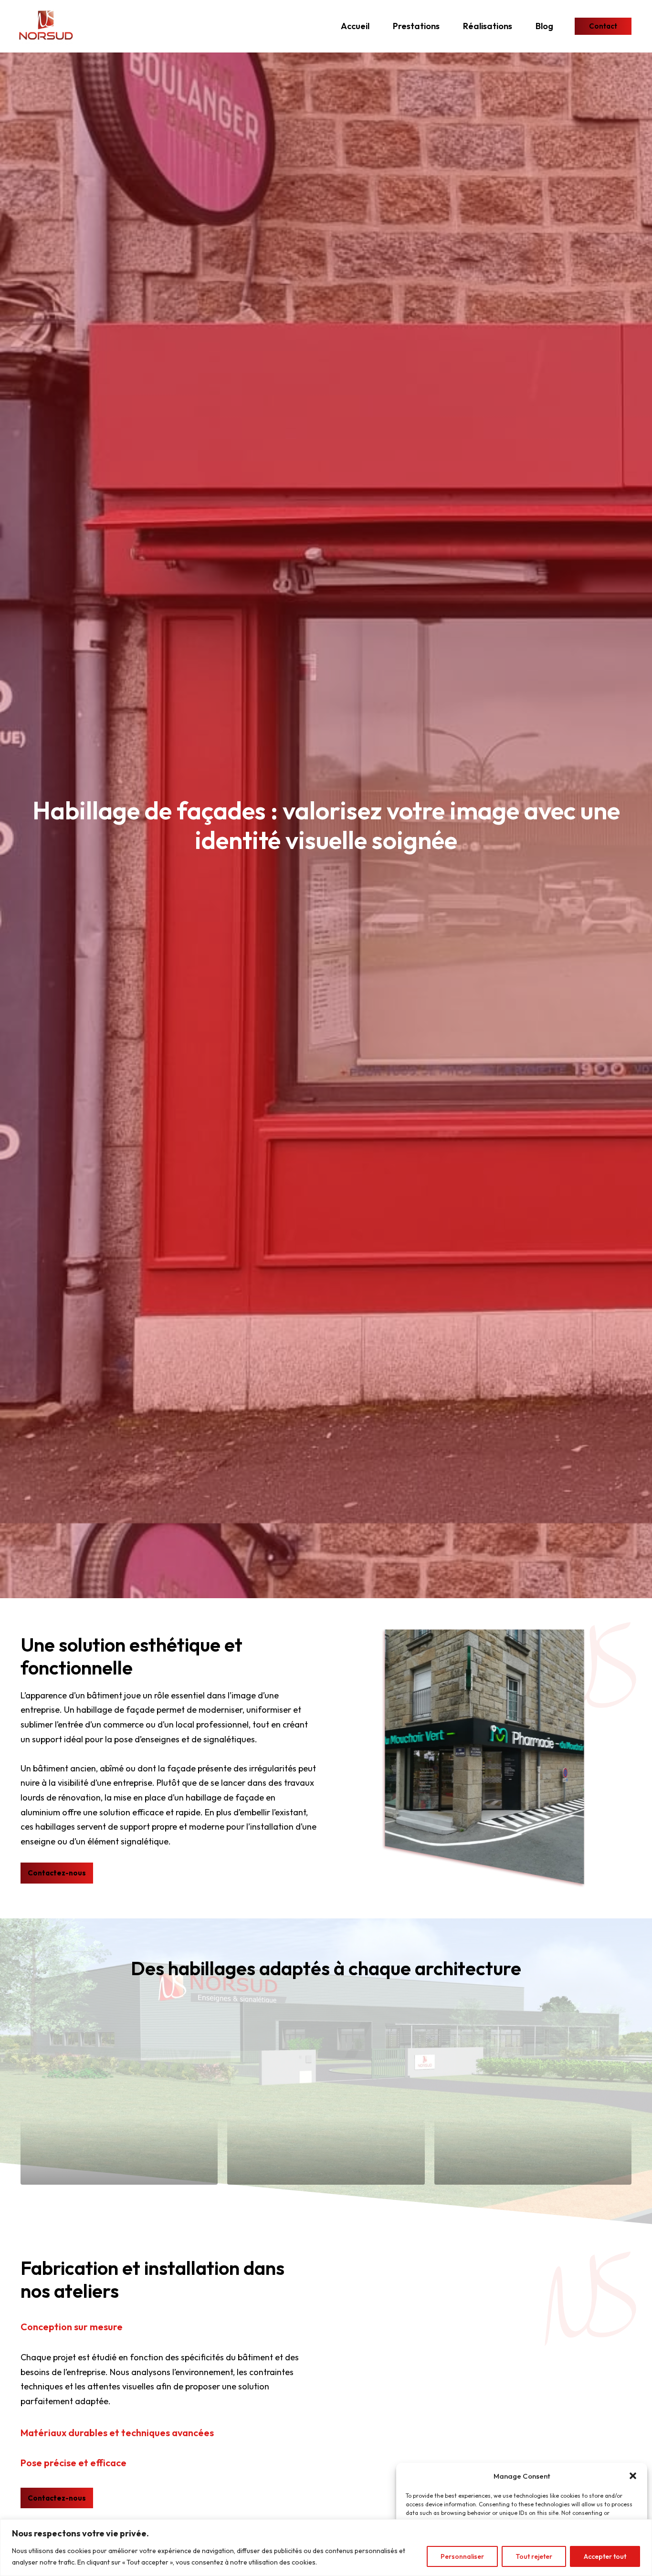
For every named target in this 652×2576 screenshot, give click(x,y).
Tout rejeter (534, 2556)
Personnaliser (462, 2556)
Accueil (355, 26)
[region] (326, 2548)
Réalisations (488, 26)
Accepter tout (605, 2556)
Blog (544, 26)
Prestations (416, 26)
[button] (633, 2476)
